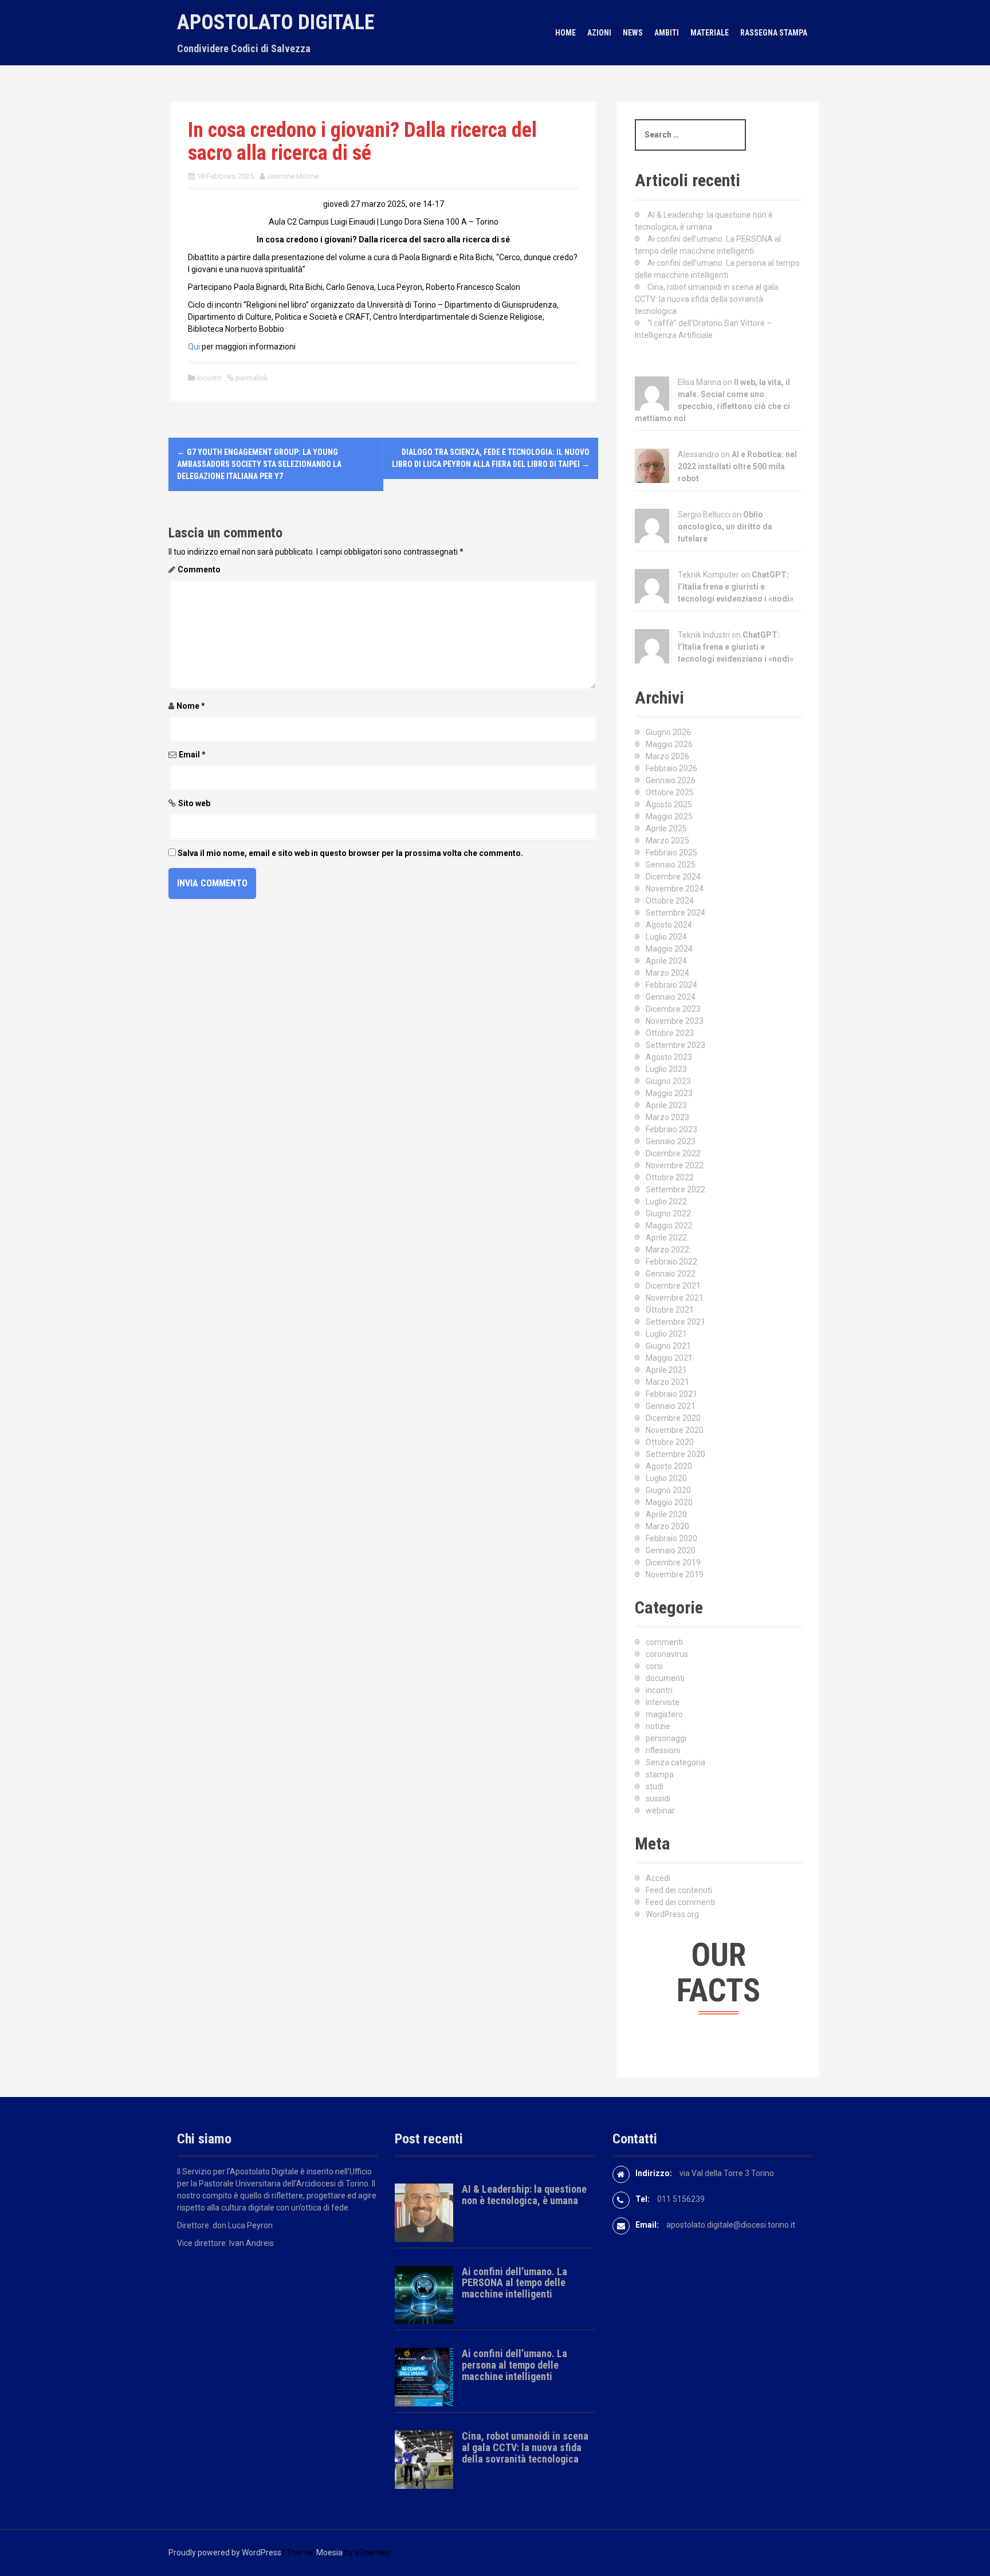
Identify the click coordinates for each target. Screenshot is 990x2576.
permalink (251, 378)
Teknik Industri (704, 635)
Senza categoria (675, 1762)
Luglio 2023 (666, 1069)
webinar (660, 1811)
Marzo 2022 (667, 1250)
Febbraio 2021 (671, 1394)
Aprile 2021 (666, 1370)
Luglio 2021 (666, 1334)
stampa (660, 1774)
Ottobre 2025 (670, 792)
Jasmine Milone (292, 176)
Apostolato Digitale (276, 22)
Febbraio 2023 (671, 1129)
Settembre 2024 (675, 913)
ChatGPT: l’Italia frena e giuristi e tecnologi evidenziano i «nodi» (736, 587)
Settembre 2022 (675, 1189)
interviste (663, 1702)
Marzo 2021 (667, 1382)
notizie (658, 1726)
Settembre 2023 (675, 1045)
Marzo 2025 (667, 841)
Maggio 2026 (669, 744)
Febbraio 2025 (671, 853)
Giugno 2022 (668, 1214)
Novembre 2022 (675, 1165)
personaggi (666, 1738)
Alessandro (698, 454)
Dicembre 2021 (673, 1286)
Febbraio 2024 (671, 985)
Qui (194, 347)
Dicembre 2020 (673, 1418)
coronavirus (667, 1654)
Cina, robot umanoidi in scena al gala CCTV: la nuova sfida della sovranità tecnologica (707, 299)
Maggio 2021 (669, 1358)
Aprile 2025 (666, 828)
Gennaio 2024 (671, 997)
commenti (664, 1642)
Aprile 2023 (666, 1105)
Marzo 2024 (667, 973)
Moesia (329, 2553)
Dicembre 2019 (673, 1562)
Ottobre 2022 (670, 1177)
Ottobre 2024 (670, 901)
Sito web (194, 803)
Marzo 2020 (667, 1526)
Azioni (599, 33)
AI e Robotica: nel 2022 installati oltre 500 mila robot (737, 466)
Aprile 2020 (666, 1514)
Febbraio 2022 (671, 1262)
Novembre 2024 (675, 889)
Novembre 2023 (675, 1021)
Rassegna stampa (774, 33)
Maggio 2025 (669, 816)
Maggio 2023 (669, 1093)
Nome (191, 706)
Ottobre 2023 (670, 1033)
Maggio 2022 (669, 1226)
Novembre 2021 (675, 1298)
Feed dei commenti (680, 1902)
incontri (209, 378)
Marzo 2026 (667, 756)
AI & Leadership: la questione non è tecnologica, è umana (524, 2195)
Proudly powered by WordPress (225, 2553)
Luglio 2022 (666, 1201)
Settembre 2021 (675, 1322)
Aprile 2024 (666, 961)
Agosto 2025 (669, 804)
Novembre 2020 (675, 1430)
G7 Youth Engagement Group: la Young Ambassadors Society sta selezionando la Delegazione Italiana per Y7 (259, 464)
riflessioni (663, 1750)
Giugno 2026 (668, 732)
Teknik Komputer (708, 575)
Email (192, 755)
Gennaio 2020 (671, 1550)
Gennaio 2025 (671, 865)
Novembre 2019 (675, 1574)
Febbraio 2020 (671, 1538)
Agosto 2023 (669, 1057)
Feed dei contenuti (679, 1890)
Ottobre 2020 (670, 1442)
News (633, 33)
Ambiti (667, 33)
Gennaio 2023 (671, 1141)
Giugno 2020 (668, 1490)
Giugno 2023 (668, 1081)
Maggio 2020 (669, 1502)
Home (565, 33)
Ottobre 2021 (670, 1310)
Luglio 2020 (666, 1478)
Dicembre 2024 (673, 877)
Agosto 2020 (669, 1466)
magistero (664, 1714)
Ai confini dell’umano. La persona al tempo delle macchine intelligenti (514, 2365)
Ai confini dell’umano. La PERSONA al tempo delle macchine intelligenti (514, 2283)
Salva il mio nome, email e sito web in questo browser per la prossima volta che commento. (350, 853)
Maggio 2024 (669, 949)
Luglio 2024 (666, 937)
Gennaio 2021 (671, 1406)
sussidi (658, 1799)
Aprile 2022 (666, 1238)
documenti (665, 1678)
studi (655, 1786)
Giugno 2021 (668, 1346)
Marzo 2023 (667, 1117)
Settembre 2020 (675, 1454)
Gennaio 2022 (671, 1274)
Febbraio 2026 (671, 768)
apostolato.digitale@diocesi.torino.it (731, 2225)
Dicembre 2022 (673, 1153)
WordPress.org (672, 1914)
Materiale (710, 33)
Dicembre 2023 (673, 1009)
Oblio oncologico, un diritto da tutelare (725, 527)
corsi (654, 1666)
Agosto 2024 (669, 925)
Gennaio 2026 (671, 780)
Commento (199, 570)
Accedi (658, 1878)
